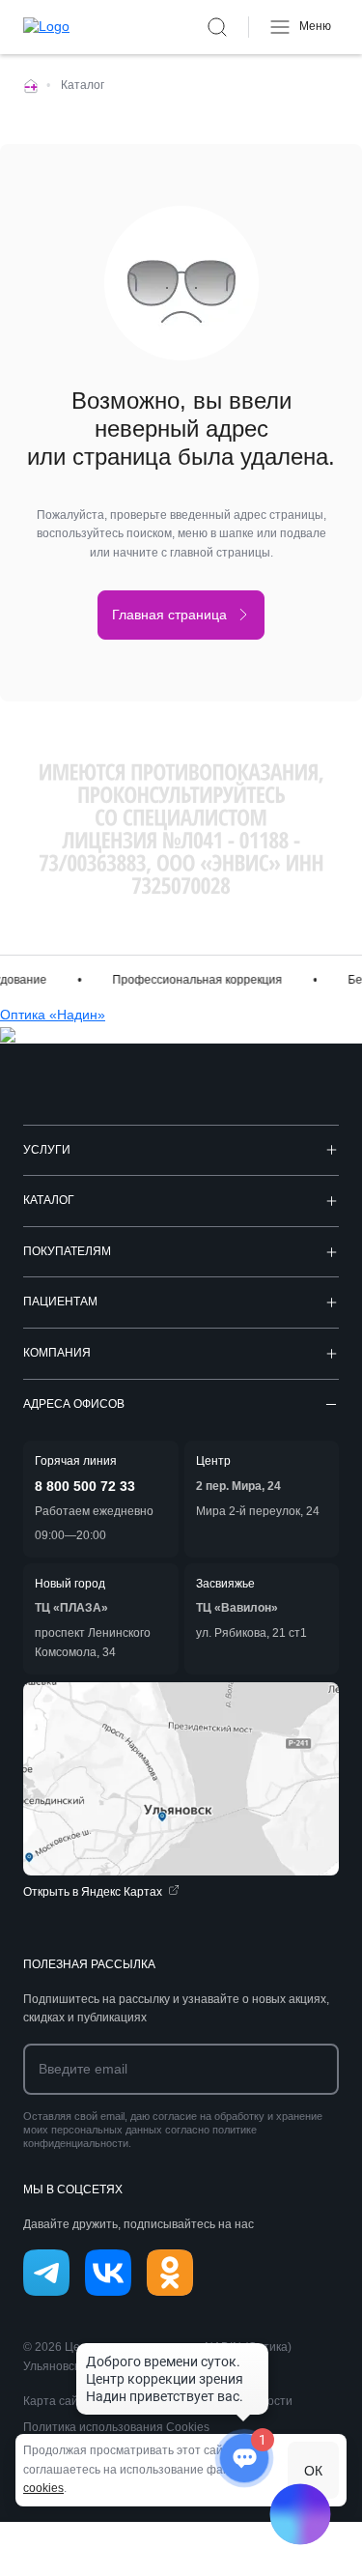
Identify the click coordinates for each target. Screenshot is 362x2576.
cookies (43, 2488)
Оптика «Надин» (53, 1015)
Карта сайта (57, 2401)
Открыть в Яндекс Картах (93, 1892)
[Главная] (31, 85)
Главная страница (169, 615)
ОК (313, 2471)
